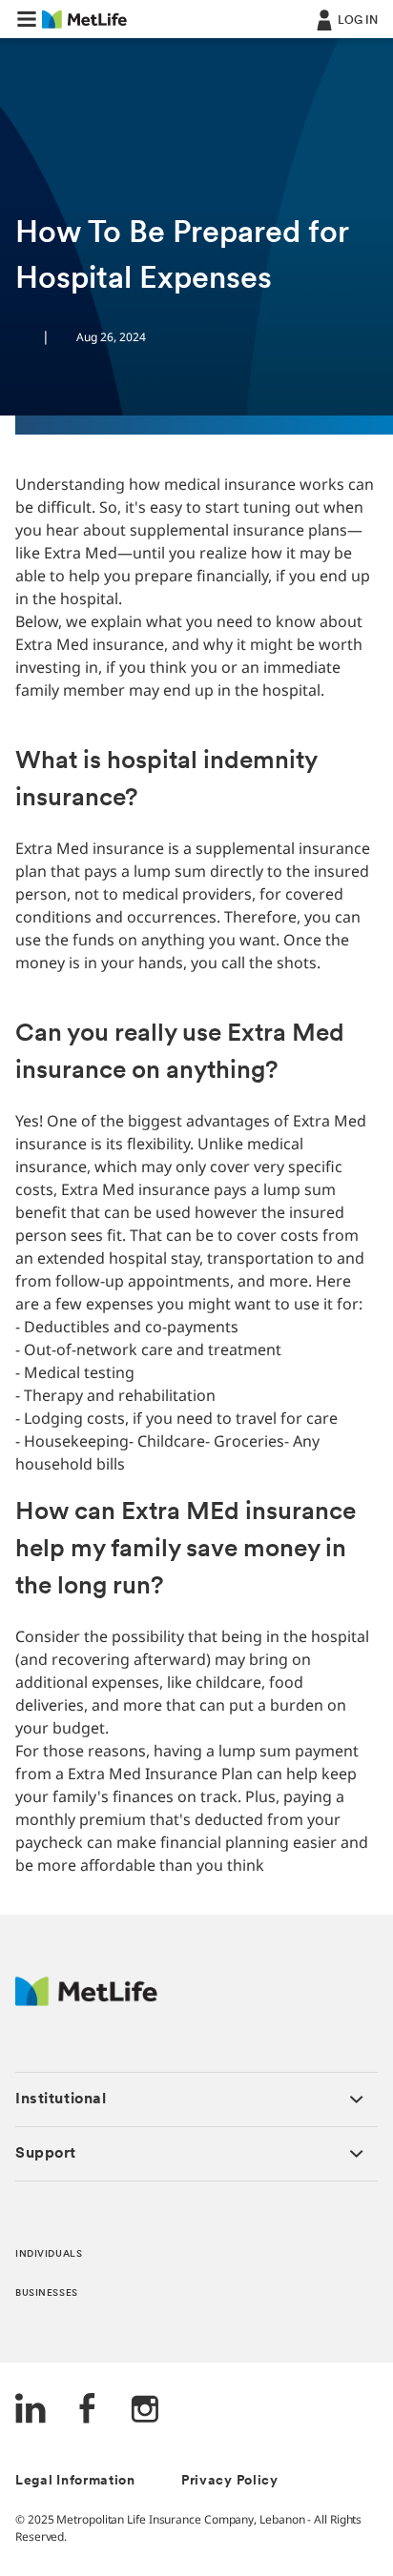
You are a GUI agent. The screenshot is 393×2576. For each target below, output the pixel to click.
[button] (27, 19)
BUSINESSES (47, 2293)
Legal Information (75, 2481)
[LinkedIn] (31, 2411)
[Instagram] (145, 2411)
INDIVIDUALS (49, 2254)
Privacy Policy (230, 2481)
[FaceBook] (88, 2411)
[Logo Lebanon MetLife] (86, 2001)
